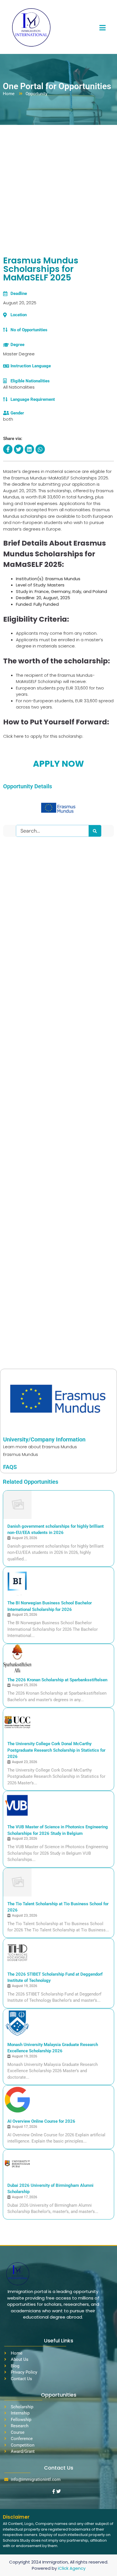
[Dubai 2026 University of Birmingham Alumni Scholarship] (17, 2164)
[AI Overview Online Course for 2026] (17, 2100)
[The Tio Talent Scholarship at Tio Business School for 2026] (17, 1882)
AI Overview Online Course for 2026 (41, 2121)
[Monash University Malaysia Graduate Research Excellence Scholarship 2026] (17, 2023)
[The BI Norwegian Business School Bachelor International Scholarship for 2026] (17, 1581)
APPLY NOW (58, 764)
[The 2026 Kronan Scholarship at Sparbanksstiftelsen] (17, 1658)
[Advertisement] (58, 186)
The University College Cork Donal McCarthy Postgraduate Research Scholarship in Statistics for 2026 (56, 1750)
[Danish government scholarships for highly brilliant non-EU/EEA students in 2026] (17, 1505)
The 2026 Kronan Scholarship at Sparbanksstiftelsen (57, 1680)
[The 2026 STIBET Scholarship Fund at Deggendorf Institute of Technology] (17, 1953)
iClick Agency (72, 2568)
